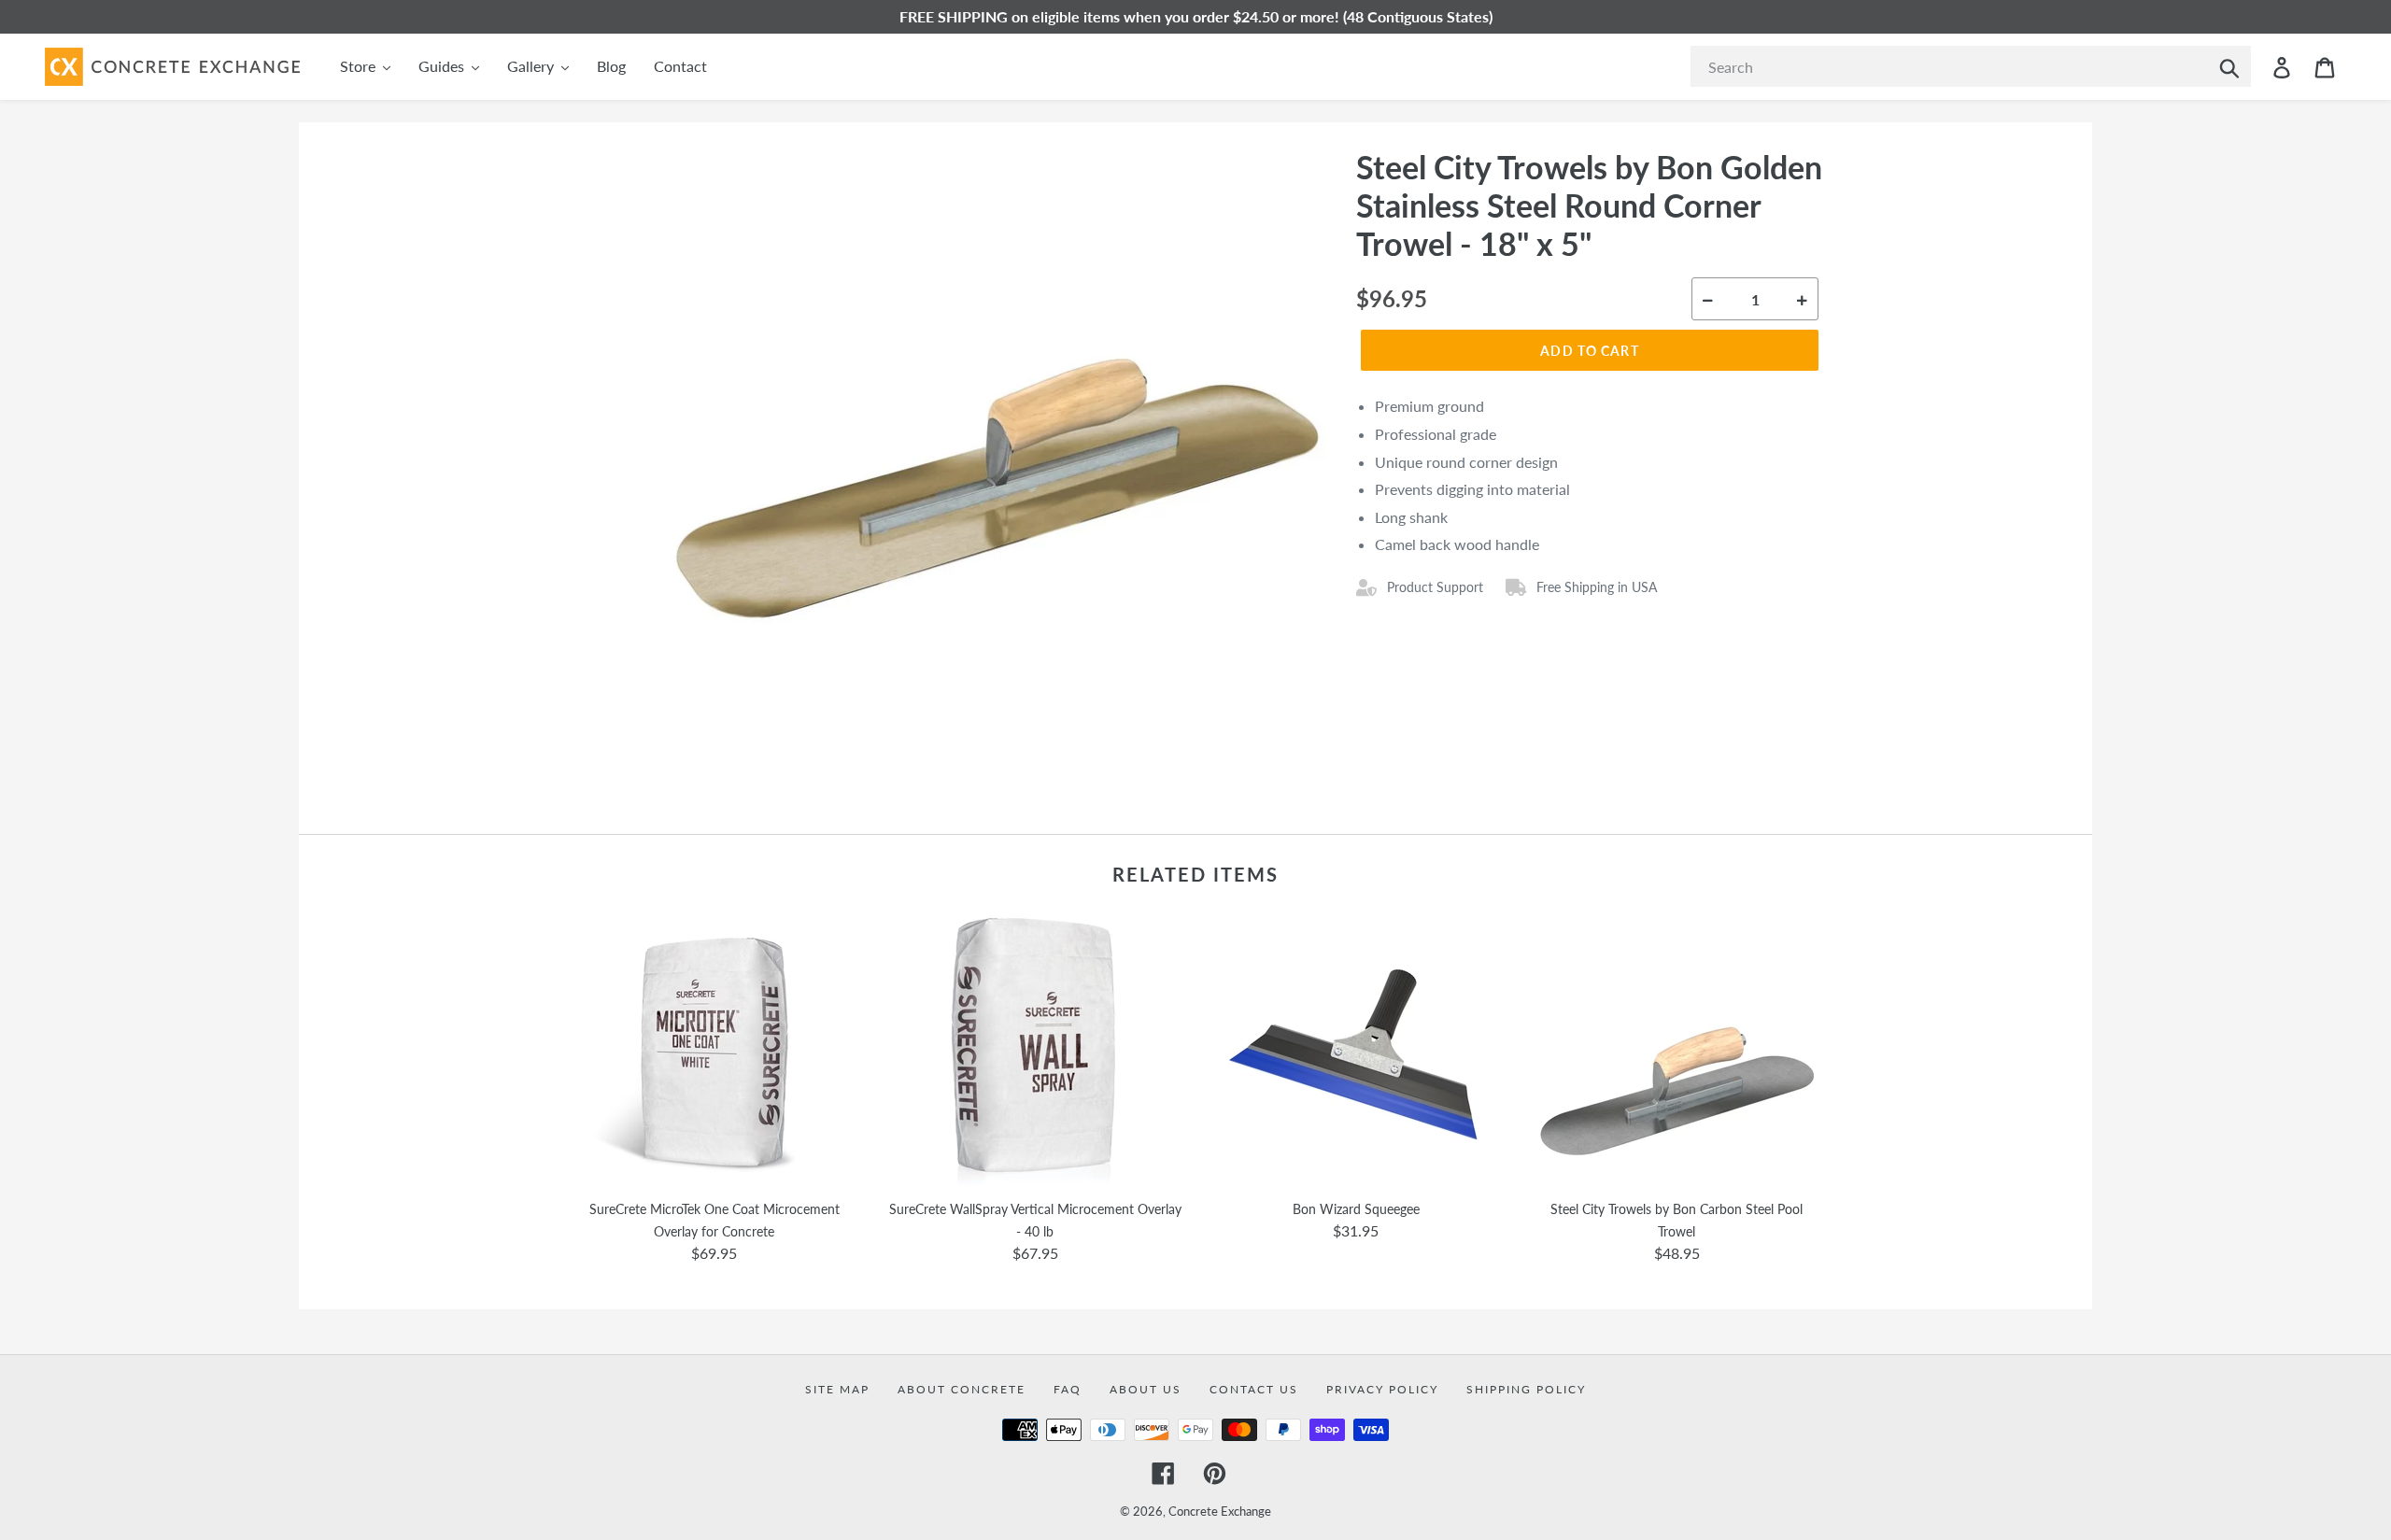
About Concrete (962, 1389)
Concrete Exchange (1220, 1511)
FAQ (1068, 1389)
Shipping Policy (1526, 1389)
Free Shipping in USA (1597, 587)
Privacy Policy (1382, 1389)
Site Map (837, 1389)
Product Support (1435, 587)
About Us (1146, 1389)
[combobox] (1971, 66)
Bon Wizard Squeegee (1356, 1209)
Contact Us (1254, 1389)
